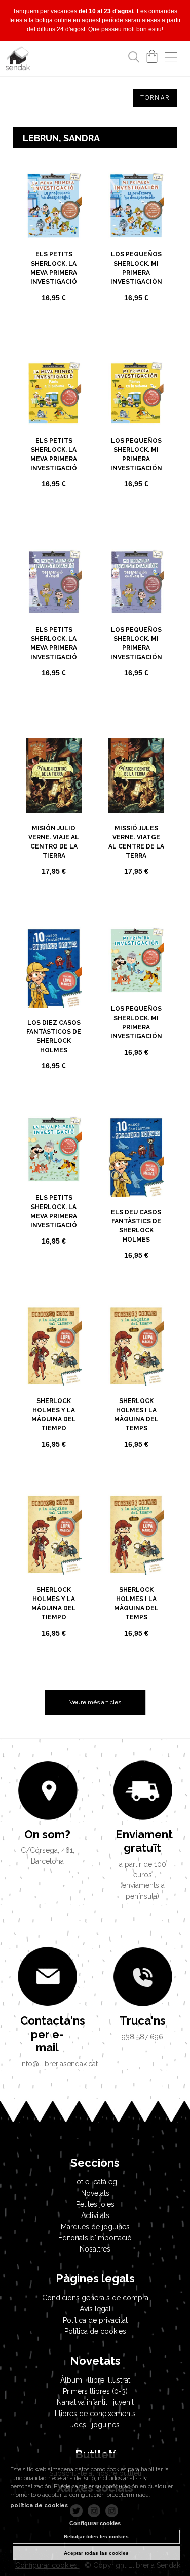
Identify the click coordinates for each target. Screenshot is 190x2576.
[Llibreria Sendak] (18, 60)
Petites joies (95, 2204)
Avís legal (95, 2309)
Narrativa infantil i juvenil (95, 2402)
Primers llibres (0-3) (95, 2391)
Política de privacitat (95, 2320)
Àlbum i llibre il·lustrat (95, 2380)
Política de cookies (95, 2331)
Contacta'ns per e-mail (48, 2034)
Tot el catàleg (95, 2182)
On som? (47, 1834)
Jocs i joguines (95, 2425)
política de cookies (39, 2506)
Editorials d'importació (95, 2238)
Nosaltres (95, 2249)
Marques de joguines (95, 2227)
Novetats (95, 2193)
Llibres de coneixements (95, 2414)
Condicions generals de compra (95, 2298)
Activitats (95, 2215)
